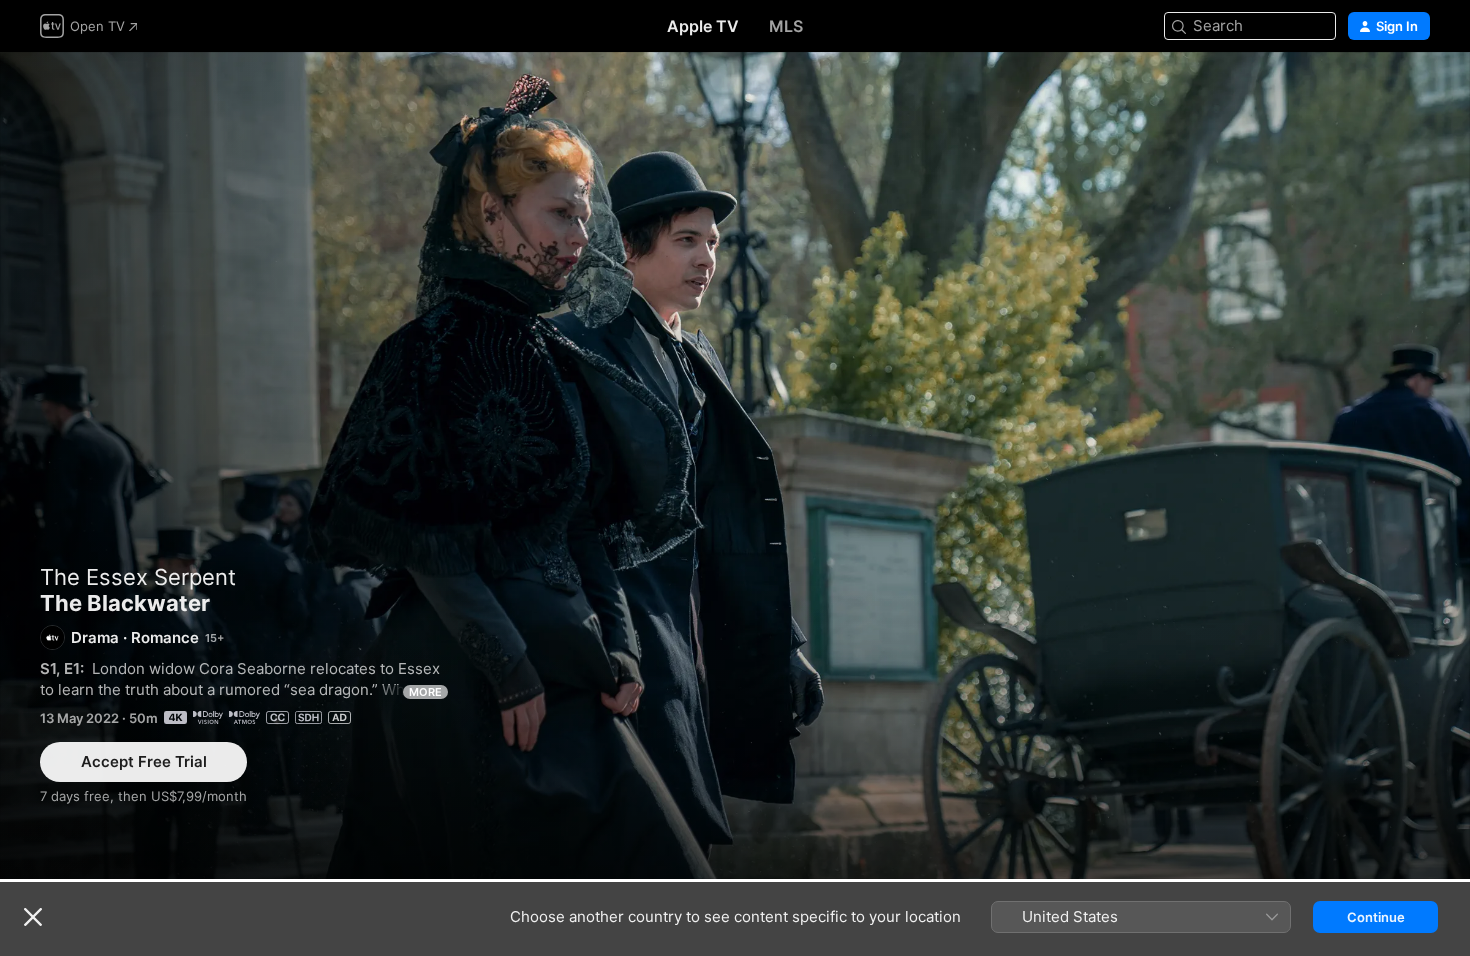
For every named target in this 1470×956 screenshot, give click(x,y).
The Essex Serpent (138, 577)
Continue (1376, 917)
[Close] (33, 917)
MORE (425, 692)
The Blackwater (735, 465)
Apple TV (703, 26)
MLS (786, 26)
